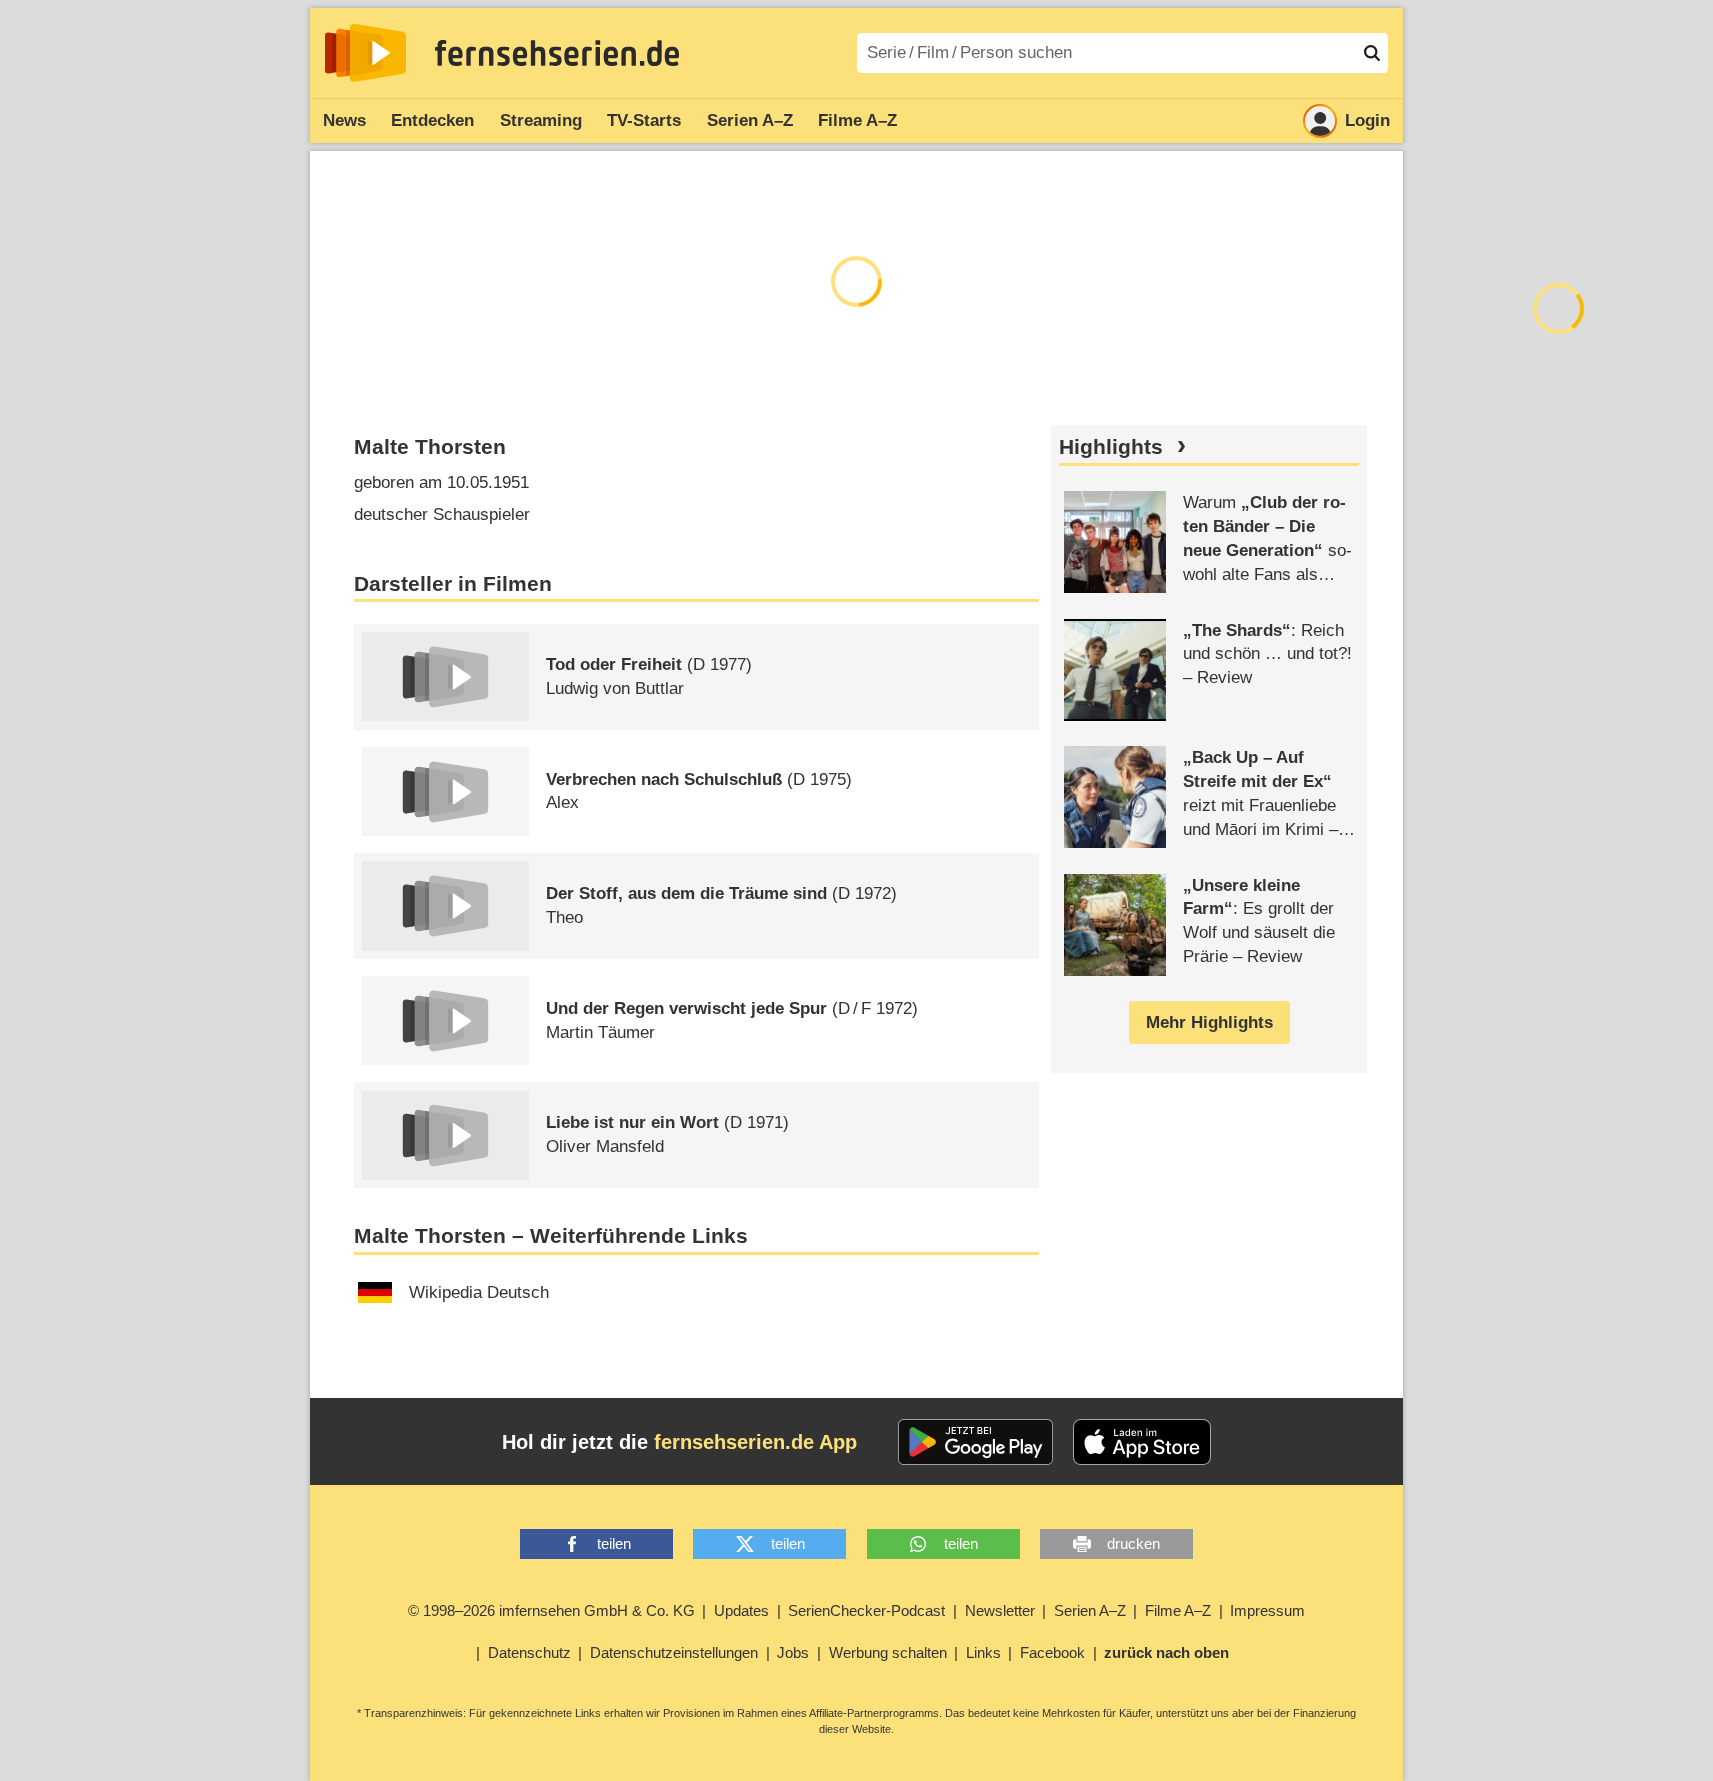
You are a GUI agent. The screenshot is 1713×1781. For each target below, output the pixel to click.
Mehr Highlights (1209, 1022)
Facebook (1052, 1652)
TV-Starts (644, 120)
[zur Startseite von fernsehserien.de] (365, 53)
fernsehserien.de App (755, 1442)
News (344, 120)
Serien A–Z (750, 120)
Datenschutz (529, 1652)
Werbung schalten (888, 1652)
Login (1367, 120)
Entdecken (432, 120)
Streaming (541, 120)
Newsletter (1000, 1610)
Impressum (1267, 1610)
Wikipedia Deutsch (479, 1292)
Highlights (1111, 447)
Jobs (793, 1652)
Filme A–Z (857, 120)
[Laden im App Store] (1142, 1442)
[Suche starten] (1372, 53)
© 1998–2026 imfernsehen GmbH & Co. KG (551, 1610)
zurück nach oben (1166, 1652)
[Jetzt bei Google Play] (975, 1442)
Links (983, 1652)
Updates (741, 1610)
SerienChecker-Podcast (866, 1610)
